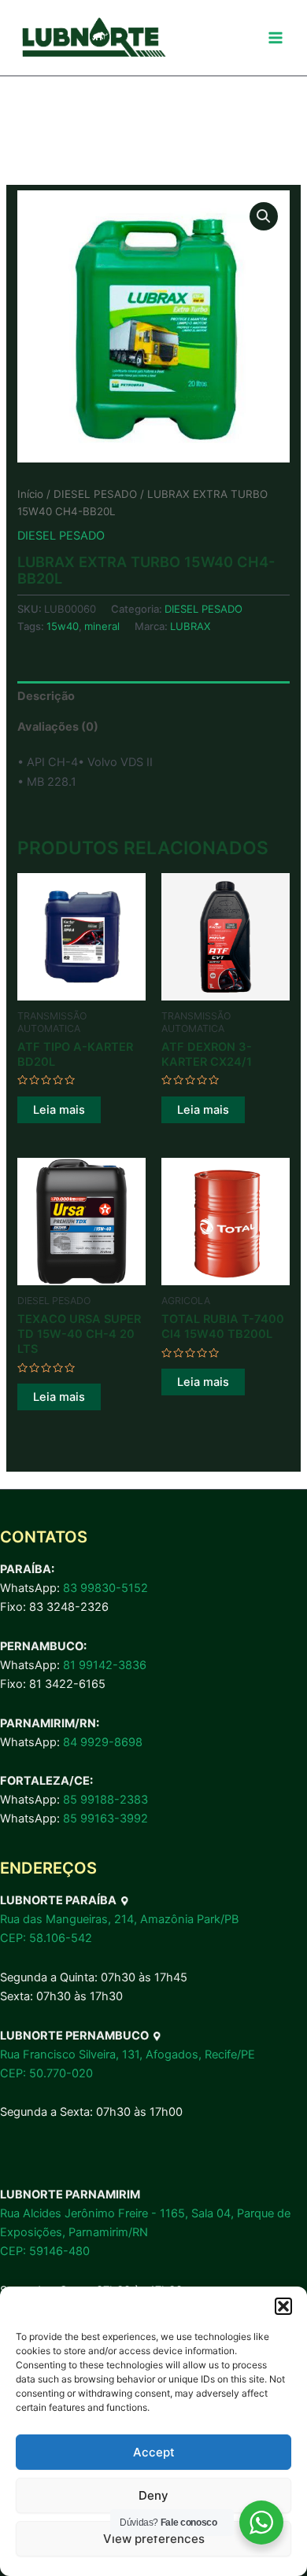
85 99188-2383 (105, 1800)
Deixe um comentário (66, 164)
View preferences (154, 2539)
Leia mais (59, 1110)
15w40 (63, 626)
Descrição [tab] (46, 696)
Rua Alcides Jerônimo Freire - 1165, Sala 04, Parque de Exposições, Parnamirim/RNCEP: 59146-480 (145, 2232)
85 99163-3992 (105, 1819)
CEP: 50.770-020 (46, 2073)
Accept (154, 2452)
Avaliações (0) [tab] (58, 727)
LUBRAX (190, 626)
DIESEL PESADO (95, 494)
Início (30, 494)
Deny (153, 2495)
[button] (283, 2306)
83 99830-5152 (105, 1588)
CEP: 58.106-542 (46, 1938)
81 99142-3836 (105, 1665)
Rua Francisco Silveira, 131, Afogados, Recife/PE (128, 2055)
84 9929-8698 (103, 1742)
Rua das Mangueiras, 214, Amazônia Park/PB (119, 1919)
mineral (102, 626)
